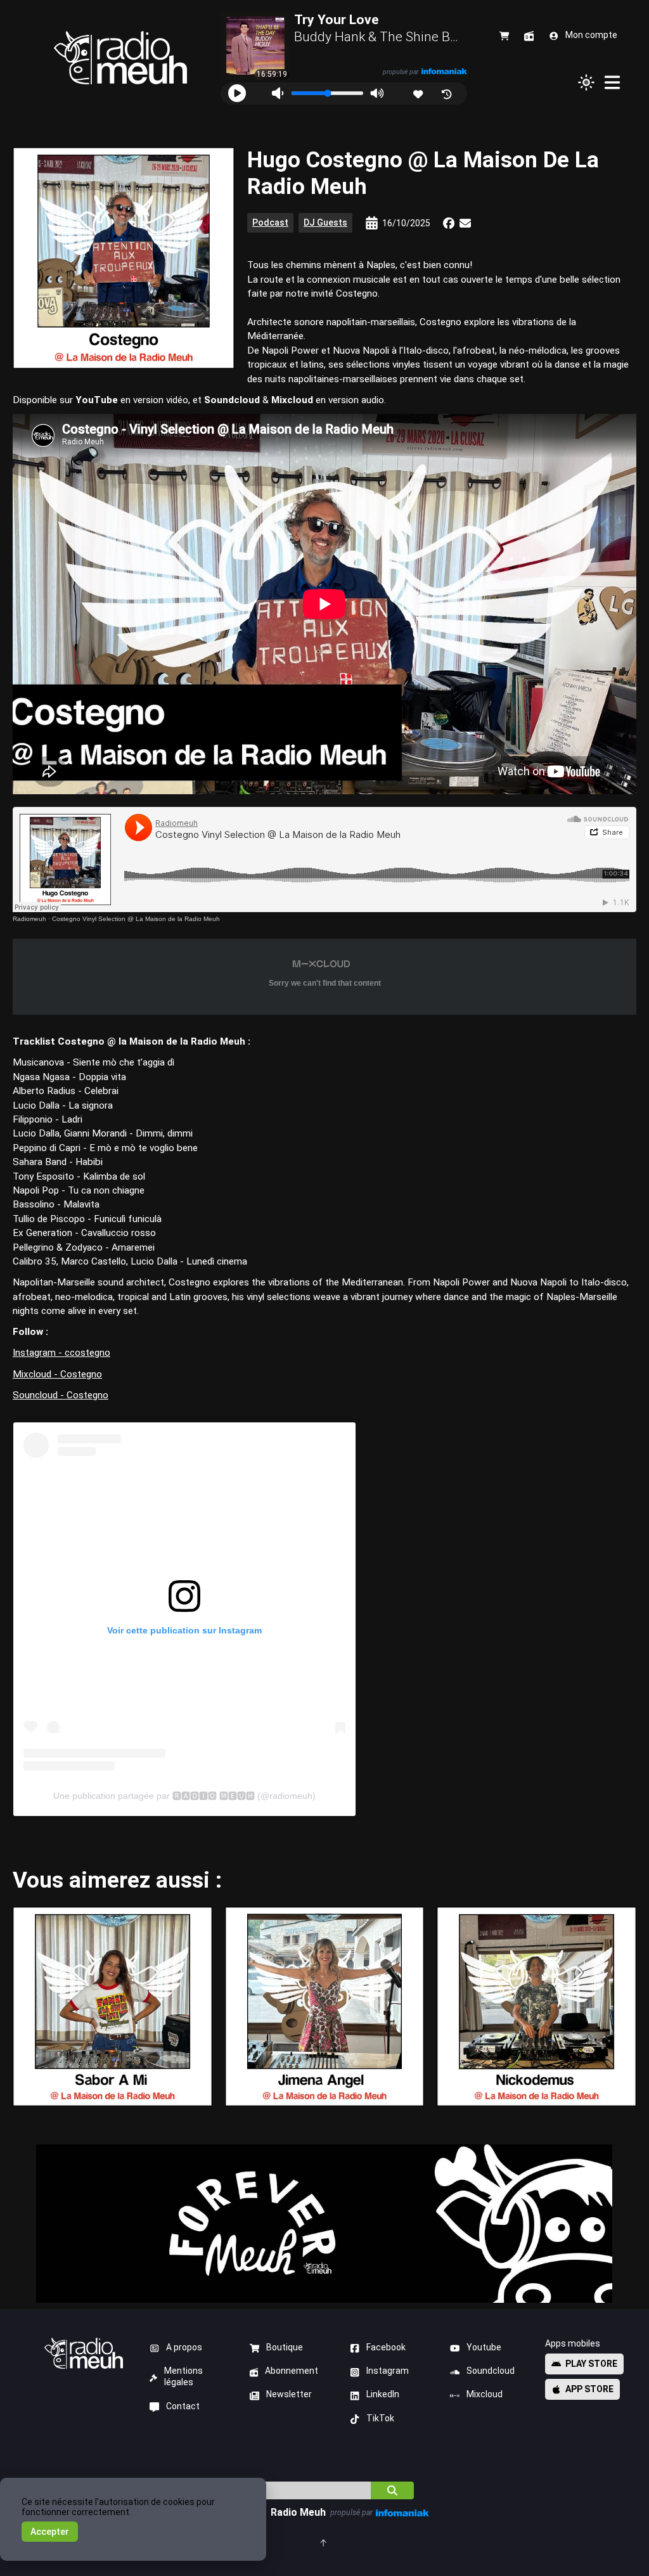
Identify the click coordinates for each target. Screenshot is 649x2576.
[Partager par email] (465, 223)
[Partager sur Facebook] (449, 223)
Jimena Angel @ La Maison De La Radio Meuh (324, 2006)
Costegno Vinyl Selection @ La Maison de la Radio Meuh (136, 919)
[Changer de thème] (586, 82)
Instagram (388, 2371)
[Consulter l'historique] (448, 93)
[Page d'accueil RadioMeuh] (120, 58)
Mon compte (591, 35)
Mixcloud (485, 2394)
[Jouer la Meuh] (237, 93)
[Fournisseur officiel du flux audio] (444, 71)
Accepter (50, 2532)
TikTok (380, 2418)
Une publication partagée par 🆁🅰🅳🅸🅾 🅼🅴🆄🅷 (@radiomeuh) (184, 1796)
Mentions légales (183, 2376)
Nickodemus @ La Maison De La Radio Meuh (537, 2006)
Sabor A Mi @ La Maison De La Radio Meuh (112, 2006)
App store (589, 2389)
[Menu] (613, 82)
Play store (591, 2364)
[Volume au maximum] (377, 93)
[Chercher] (392, 2490)
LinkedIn (383, 2394)
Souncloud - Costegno (61, 1395)
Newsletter (289, 2394)
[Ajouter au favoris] (419, 93)
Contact (183, 2406)
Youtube (484, 2347)
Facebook (386, 2347)
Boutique (285, 2347)
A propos (184, 2347)
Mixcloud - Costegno (57, 1374)
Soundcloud (491, 2371)
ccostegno (87, 1353)
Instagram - (39, 1353)
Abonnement (292, 2371)
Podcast (270, 222)
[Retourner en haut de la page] (324, 2542)
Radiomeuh (29, 919)
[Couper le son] (277, 93)
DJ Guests (325, 222)
